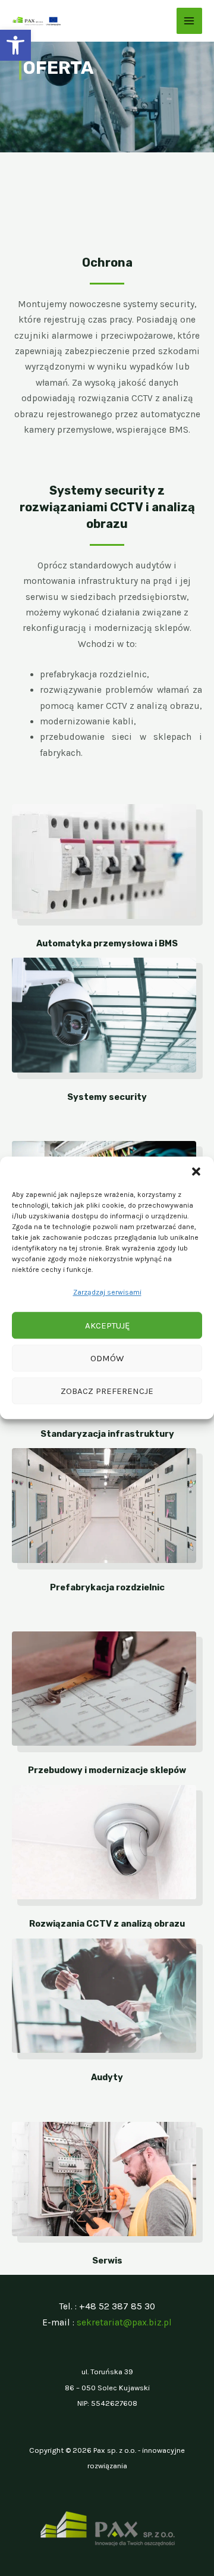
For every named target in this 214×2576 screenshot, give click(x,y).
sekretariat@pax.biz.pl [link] (124, 2322)
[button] (196, 1171)
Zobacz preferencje (107, 1391)
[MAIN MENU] (189, 21)
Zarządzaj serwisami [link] (107, 1292)
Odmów (107, 1358)
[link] (15, 45)
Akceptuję (107, 1325)
